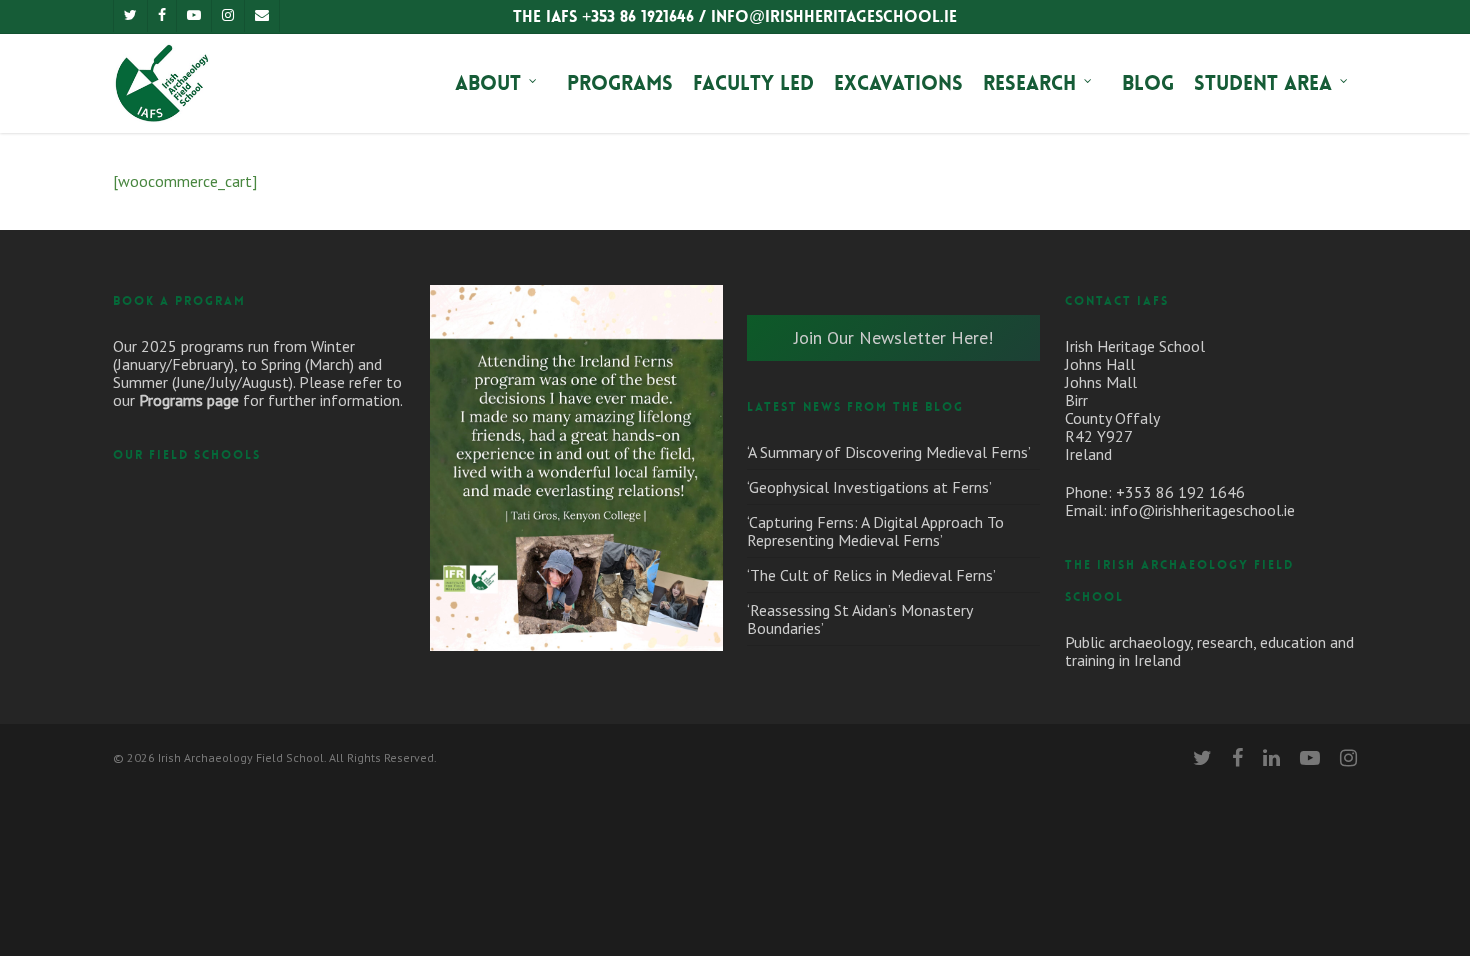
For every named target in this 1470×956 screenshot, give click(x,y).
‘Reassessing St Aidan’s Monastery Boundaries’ (859, 619)
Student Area (1263, 83)
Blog (1148, 83)
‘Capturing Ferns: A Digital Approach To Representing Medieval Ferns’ (875, 531)
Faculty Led (753, 83)
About (488, 83)
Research (1029, 83)
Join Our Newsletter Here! (893, 337)
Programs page (189, 400)
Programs (620, 83)
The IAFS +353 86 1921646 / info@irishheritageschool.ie (735, 16)
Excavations (898, 83)
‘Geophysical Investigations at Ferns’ (869, 487)
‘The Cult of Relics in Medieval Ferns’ (871, 575)
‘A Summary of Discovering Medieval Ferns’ (889, 452)
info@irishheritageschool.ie (1203, 510)
